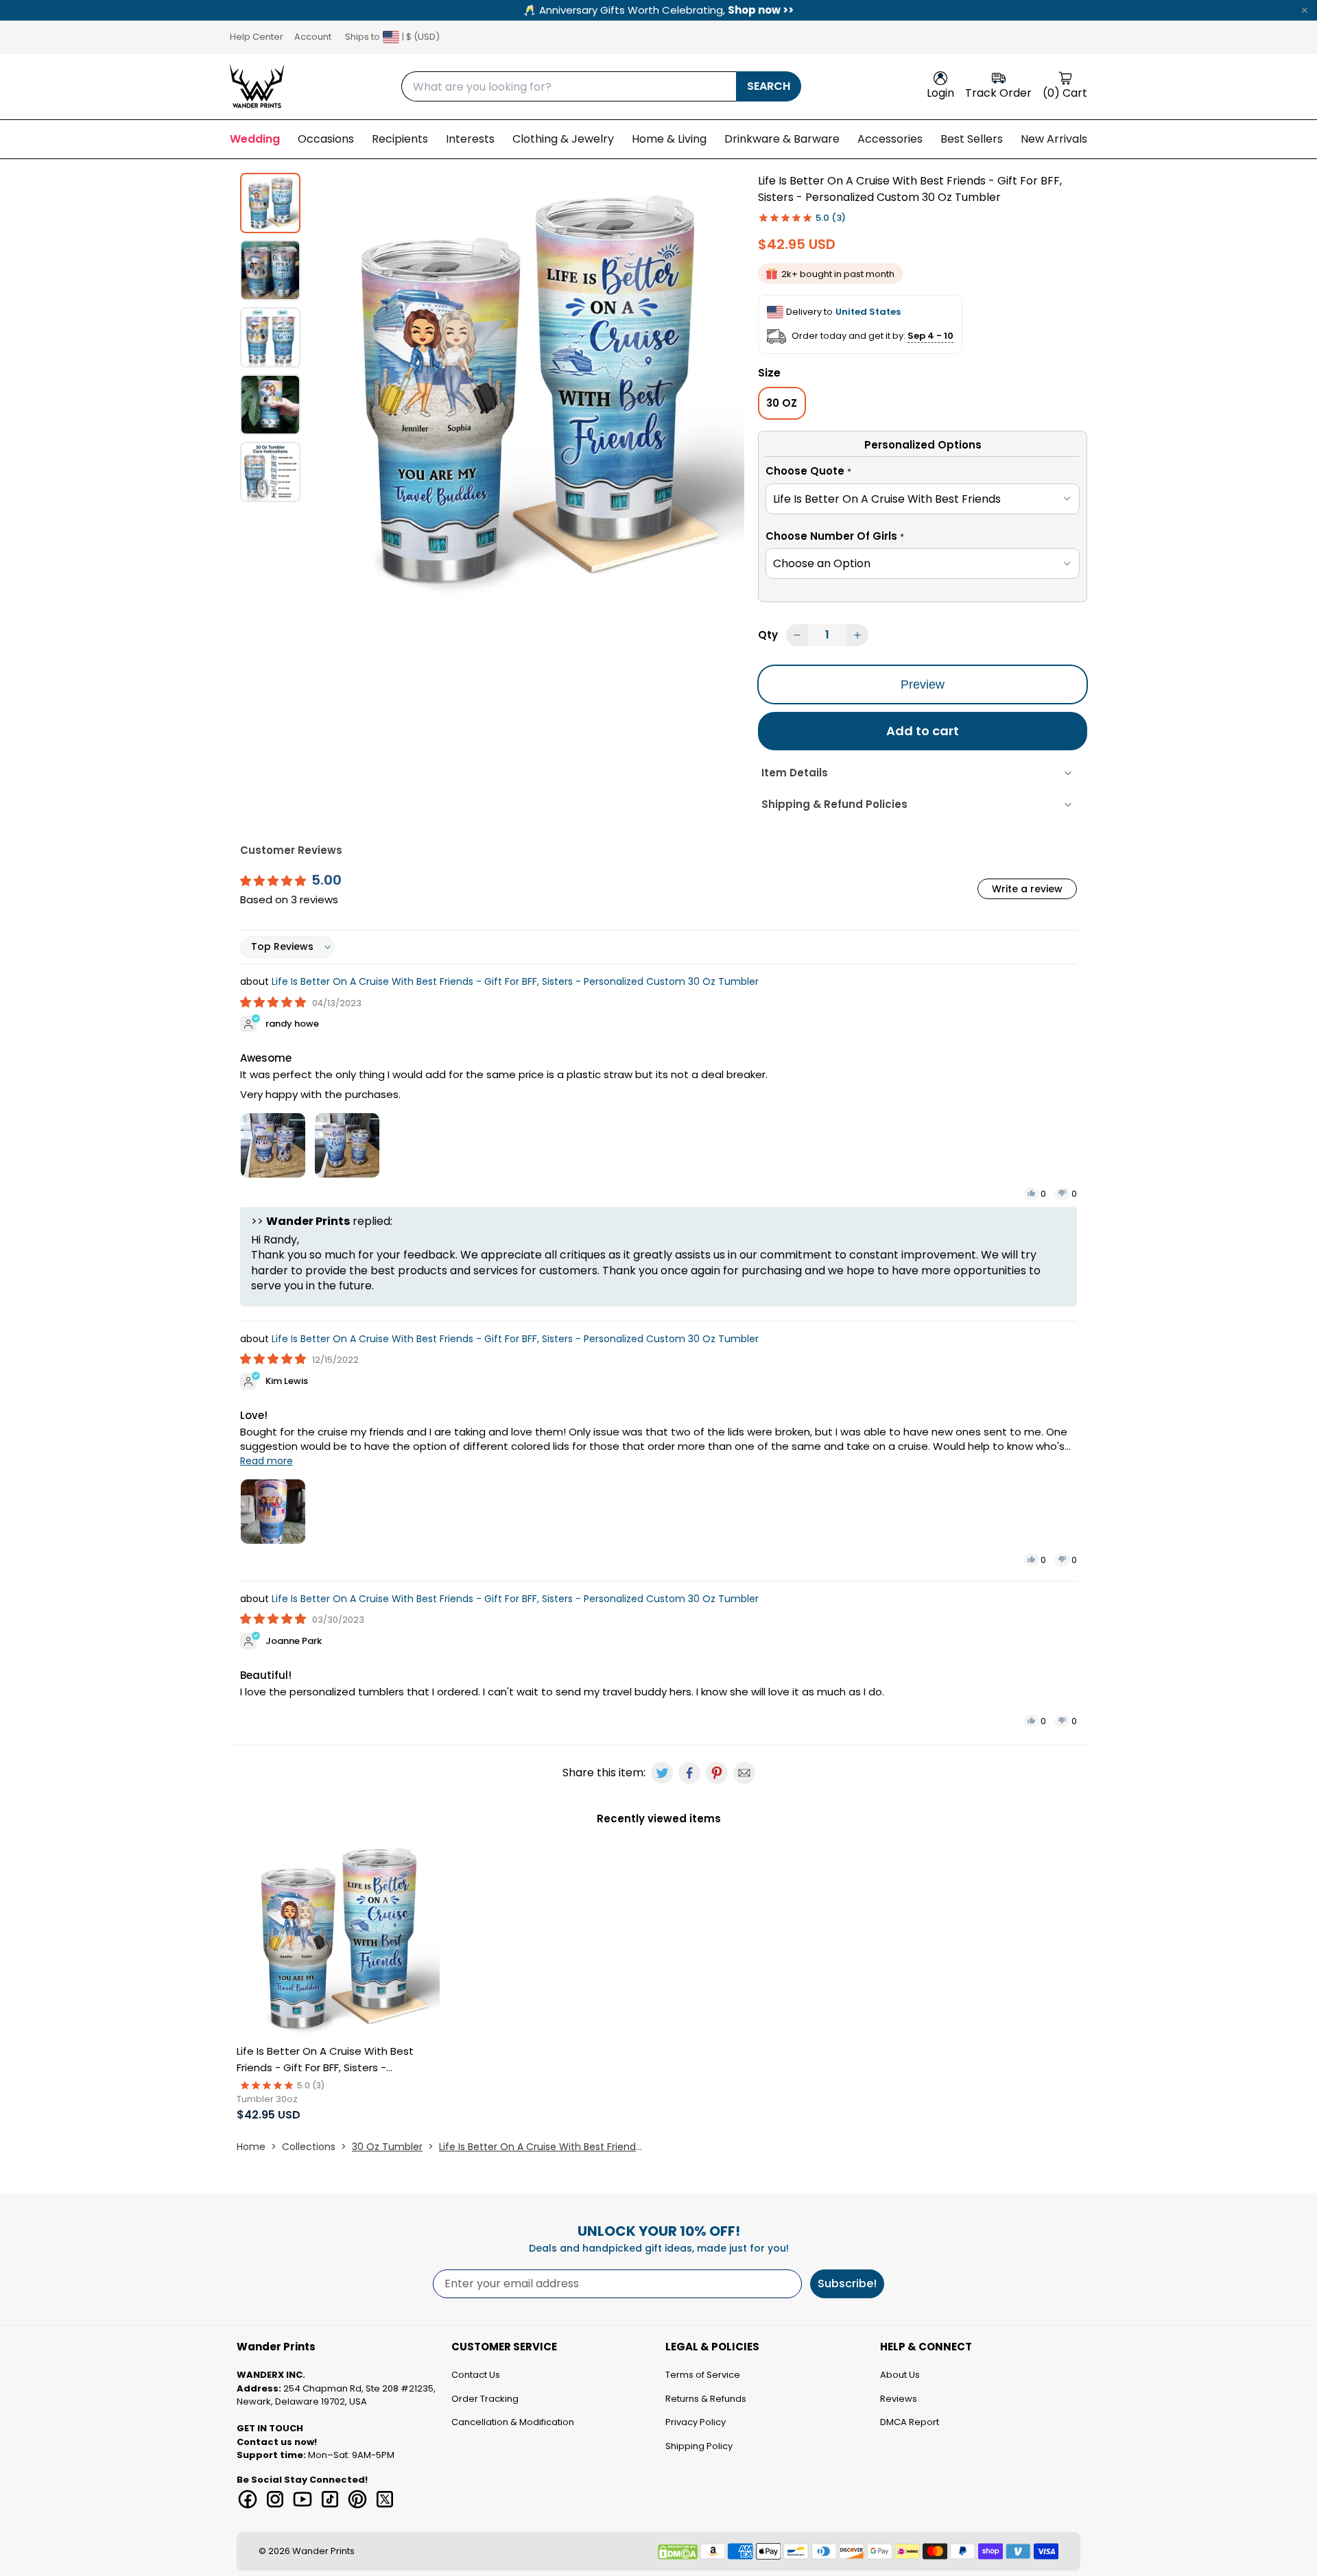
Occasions (326, 139)
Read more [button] (266, 1461)
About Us (900, 2375)
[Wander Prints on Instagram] (275, 2499)
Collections (309, 2147)
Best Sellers (972, 139)
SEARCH (769, 86)
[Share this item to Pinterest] (717, 1773)
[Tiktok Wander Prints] (330, 2499)
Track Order (998, 93)
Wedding (255, 139)
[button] (923, 473)
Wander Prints (323, 2551)
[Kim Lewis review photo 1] (273, 1512)
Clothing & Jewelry (563, 139)
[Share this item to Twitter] (662, 1773)
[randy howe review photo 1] (273, 1145)
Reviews (899, 2399)
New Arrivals (1054, 139)
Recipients (400, 139)
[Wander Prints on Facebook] (248, 2499)
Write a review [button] (1027, 889)
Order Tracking (485, 2399)
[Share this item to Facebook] (689, 1773)
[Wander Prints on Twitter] (385, 2499)
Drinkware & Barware (782, 139)
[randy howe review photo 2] (347, 1145)
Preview (923, 684)
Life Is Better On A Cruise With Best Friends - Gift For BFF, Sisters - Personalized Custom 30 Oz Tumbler (515, 981)
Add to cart (923, 731)
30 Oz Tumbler (387, 2147)
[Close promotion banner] (1305, 10)
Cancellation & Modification (513, 2422)
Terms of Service (703, 2375)
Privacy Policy (696, 2422)
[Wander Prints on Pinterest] (357, 2499)
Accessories (890, 139)
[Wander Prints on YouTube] (302, 2499)
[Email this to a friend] (744, 1773)
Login (940, 93)
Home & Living (669, 139)
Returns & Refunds (706, 2399)
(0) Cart (1065, 93)
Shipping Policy (699, 2446)
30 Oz (782, 403)
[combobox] (569, 86)
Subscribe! (847, 2283)
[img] (274, 1002)
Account (313, 37)
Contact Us (476, 2375)
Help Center (257, 37)
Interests (470, 139)
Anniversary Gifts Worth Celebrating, (658, 10)
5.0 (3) (831, 218)
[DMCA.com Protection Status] (678, 2552)
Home (251, 2147)
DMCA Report (910, 2422)
